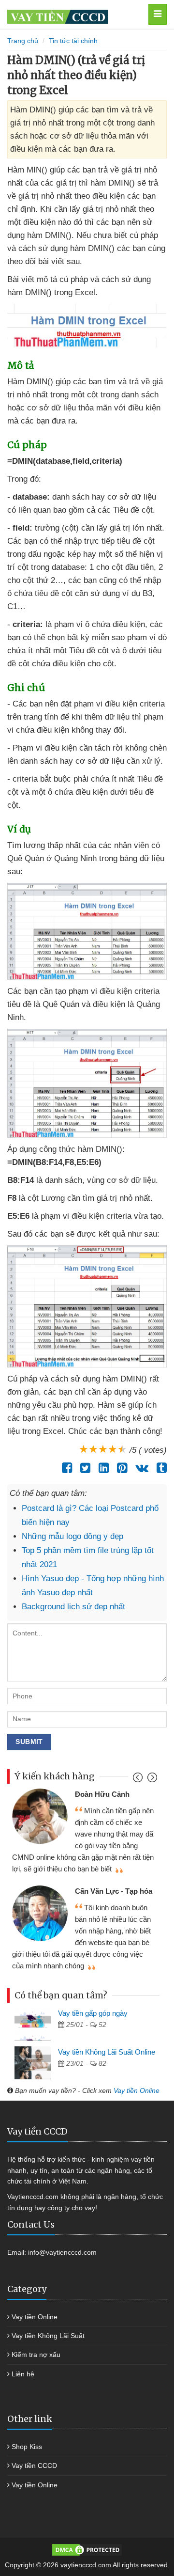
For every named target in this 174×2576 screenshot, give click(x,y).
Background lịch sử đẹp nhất (73, 1607)
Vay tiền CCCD (34, 2466)
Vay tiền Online (137, 2090)
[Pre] (139, 1780)
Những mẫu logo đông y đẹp (72, 1536)
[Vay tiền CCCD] (75, 14)
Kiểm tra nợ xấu (36, 2355)
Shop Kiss (27, 2447)
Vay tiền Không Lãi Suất (48, 2336)
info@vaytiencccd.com (62, 2252)
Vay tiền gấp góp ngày (93, 2013)
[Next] (151, 1780)
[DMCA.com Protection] (87, 2549)
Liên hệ (23, 2374)
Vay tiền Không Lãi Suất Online (107, 2052)
